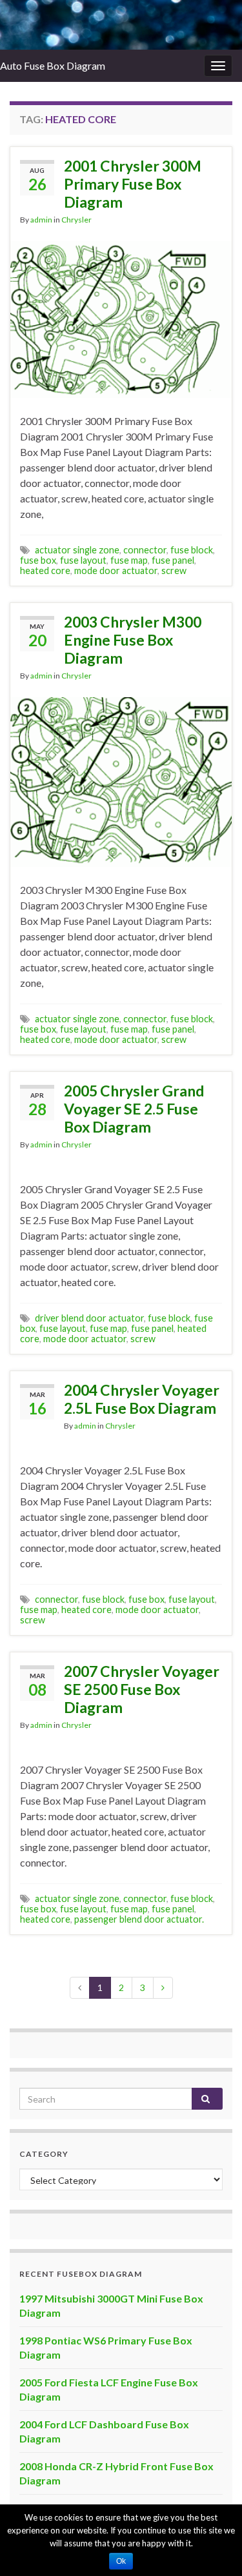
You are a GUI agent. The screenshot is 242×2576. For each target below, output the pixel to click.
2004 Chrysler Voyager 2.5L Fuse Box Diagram (142, 1399)
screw (174, 570)
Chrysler (76, 220)
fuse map (129, 560)
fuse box (38, 560)
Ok (121, 2561)
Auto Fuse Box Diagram (53, 65)
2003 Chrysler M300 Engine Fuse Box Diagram (133, 640)
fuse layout (83, 560)
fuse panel (173, 560)
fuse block (192, 550)
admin (41, 220)
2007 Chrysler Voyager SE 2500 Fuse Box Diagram (142, 1689)
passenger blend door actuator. (139, 1919)
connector (145, 550)
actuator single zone (77, 550)
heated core (45, 570)
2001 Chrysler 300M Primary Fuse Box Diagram (133, 184)
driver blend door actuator (89, 1318)
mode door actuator (116, 570)
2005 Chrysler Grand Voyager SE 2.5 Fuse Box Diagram (134, 1109)
